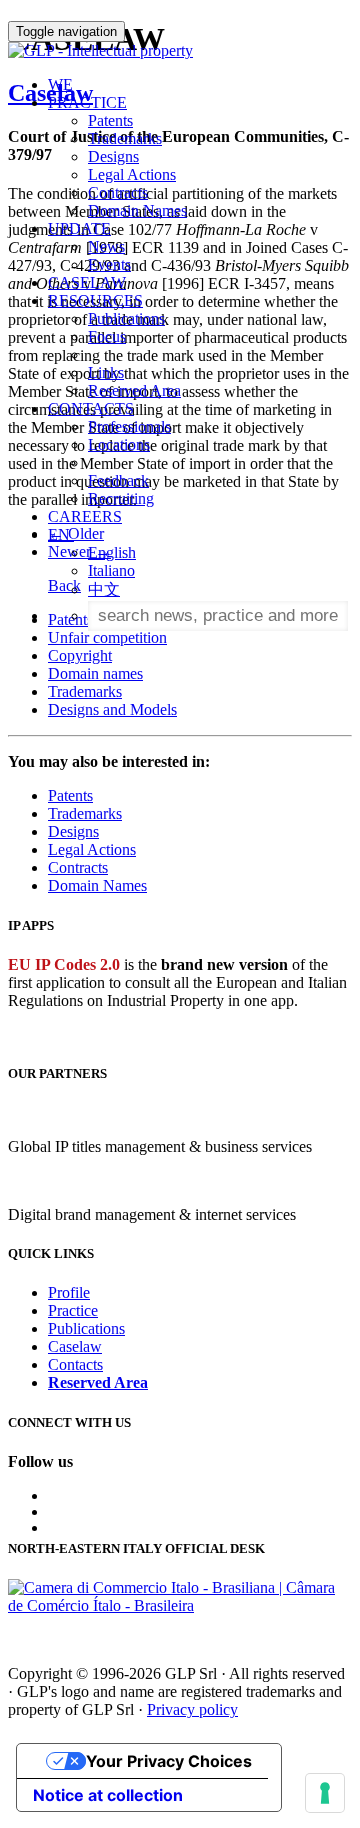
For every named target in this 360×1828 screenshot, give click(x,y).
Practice (73, 1310)
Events (109, 264)
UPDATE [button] (79, 228)
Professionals (129, 426)
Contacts (75, 1364)
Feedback (118, 480)
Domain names (95, 673)
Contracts (118, 192)
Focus (107, 336)
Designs (113, 156)
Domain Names (137, 210)
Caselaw (75, 1346)
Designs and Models (112, 709)
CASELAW (87, 282)
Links (106, 372)
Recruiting (121, 498)
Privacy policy (192, 1709)
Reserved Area (134, 390)
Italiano (111, 570)
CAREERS (85, 516)
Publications (126, 318)
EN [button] (61, 534)
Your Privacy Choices (169, 1761)
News (106, 246)
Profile (69, 1292)
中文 (104, 589)
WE (60, 84)
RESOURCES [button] (95, 300)
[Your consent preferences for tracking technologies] (325, 1793)
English (112, 552)
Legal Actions (132, 174)
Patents (110, 120)
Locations (119, 444)
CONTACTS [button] (91, 408)
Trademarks (125, 138)
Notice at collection (108, 1795)
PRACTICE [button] (87, 102)
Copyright (80, 655)
